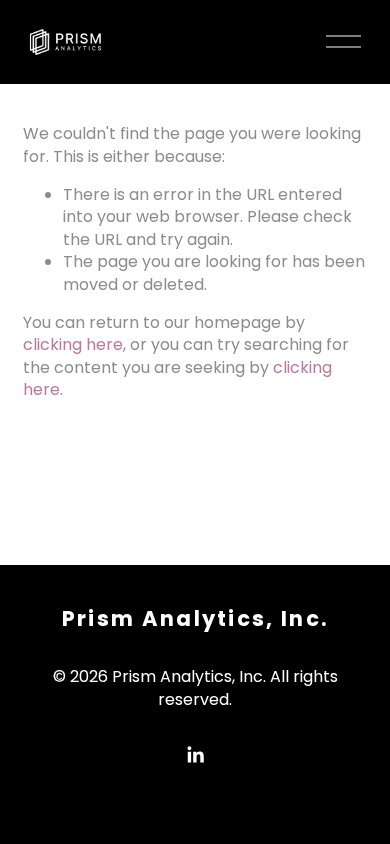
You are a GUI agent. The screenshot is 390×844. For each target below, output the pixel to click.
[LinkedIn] (195, 755)
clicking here (73, 344)
